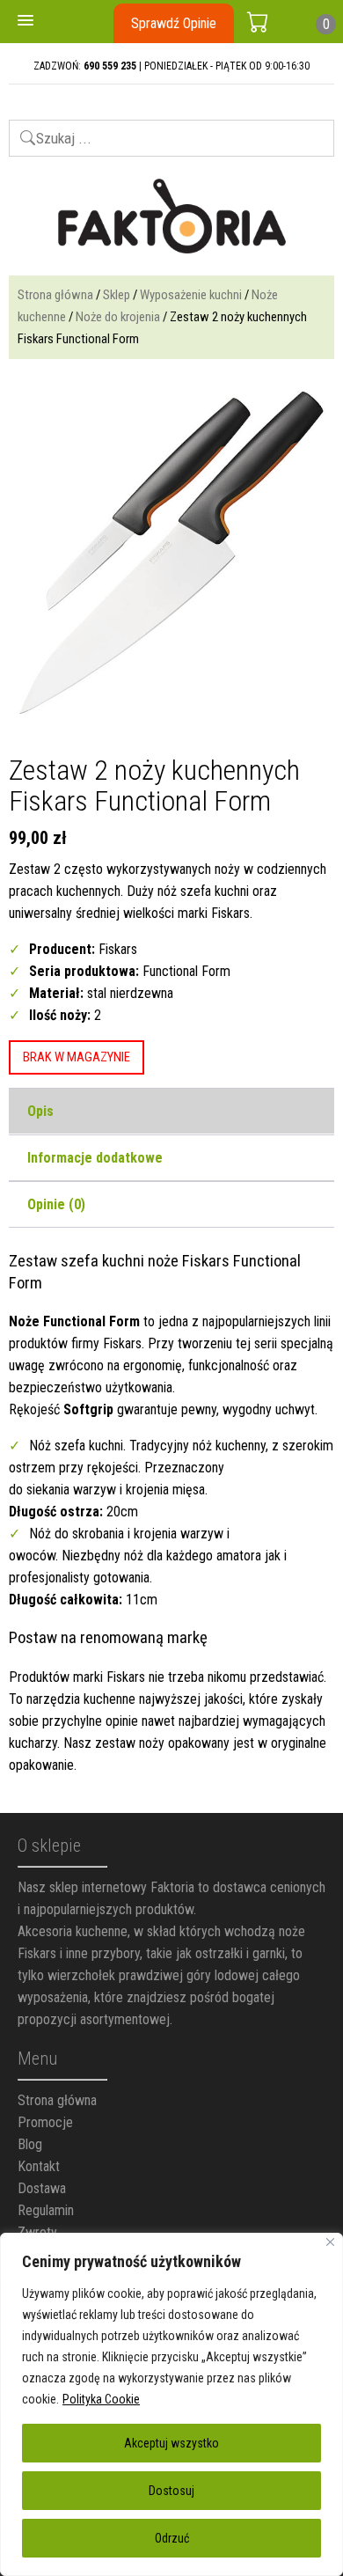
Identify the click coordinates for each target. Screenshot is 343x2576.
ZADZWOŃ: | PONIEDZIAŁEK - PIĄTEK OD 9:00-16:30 (171, 66)
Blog (30, 2144)
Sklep (117, 295)
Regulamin (46, 2210)
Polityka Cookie (101, 2399)
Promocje (45, 2122)
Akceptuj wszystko (171, 2443)
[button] (26, 21)
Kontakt (39, 2166)
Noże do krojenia (118, 317)
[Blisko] (330, 2242)
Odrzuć (172, 2538)
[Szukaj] (20, 131)
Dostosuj (171, 2491)
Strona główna (55, 295)
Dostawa (42, 2188)
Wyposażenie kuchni (191, 295)
